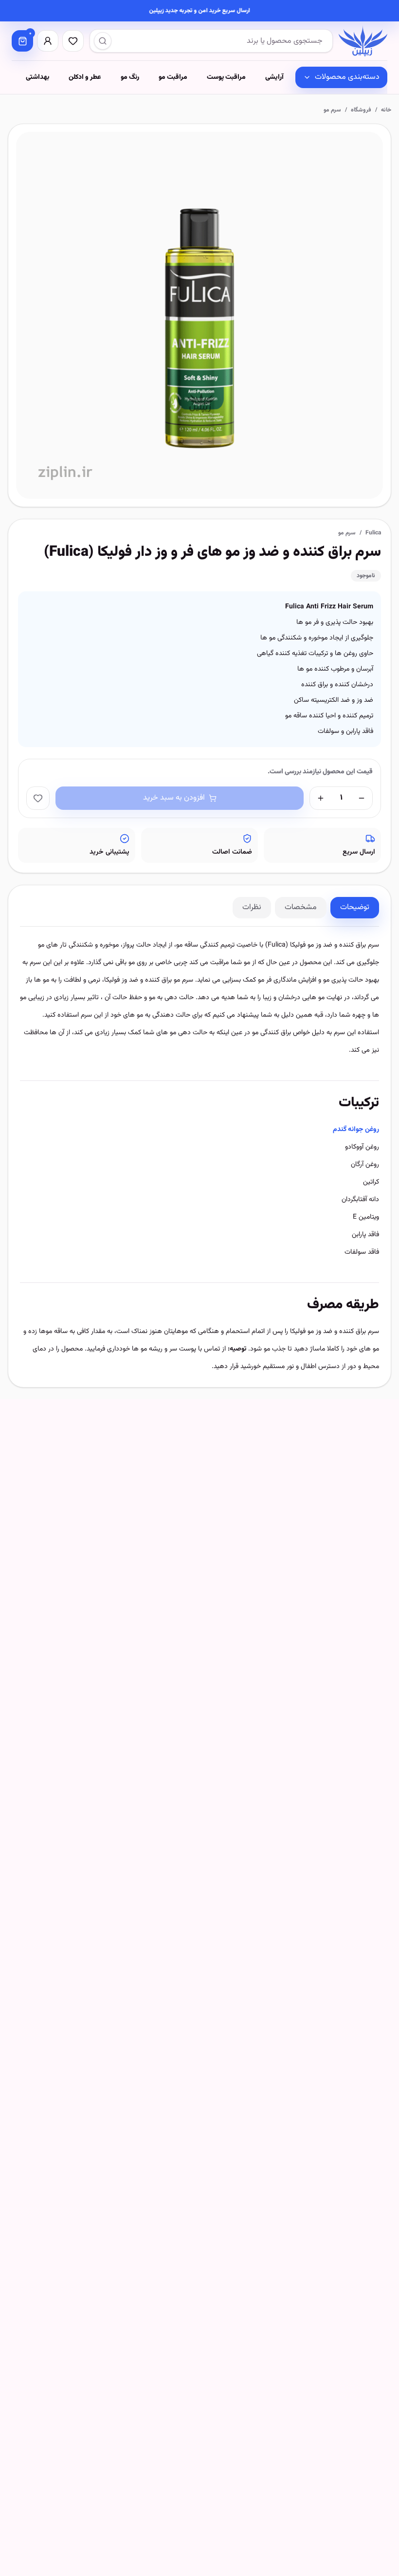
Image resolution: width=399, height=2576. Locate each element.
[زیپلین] (363, 41)
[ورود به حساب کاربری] (48, 41)
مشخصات (301, 907)
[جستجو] (103, 41)
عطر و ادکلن (85, 77)
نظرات (252, 907)
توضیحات (355, 907)
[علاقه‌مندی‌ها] (73, 41)
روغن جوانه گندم (356, 1130)
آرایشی (274, 77)
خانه (386, 110)
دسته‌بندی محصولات (347, 77)
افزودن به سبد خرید (174, 798)
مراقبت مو (173, 77)
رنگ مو (130, 77)
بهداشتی (37, 77)
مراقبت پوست (226, 77)
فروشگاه (361, 110)
